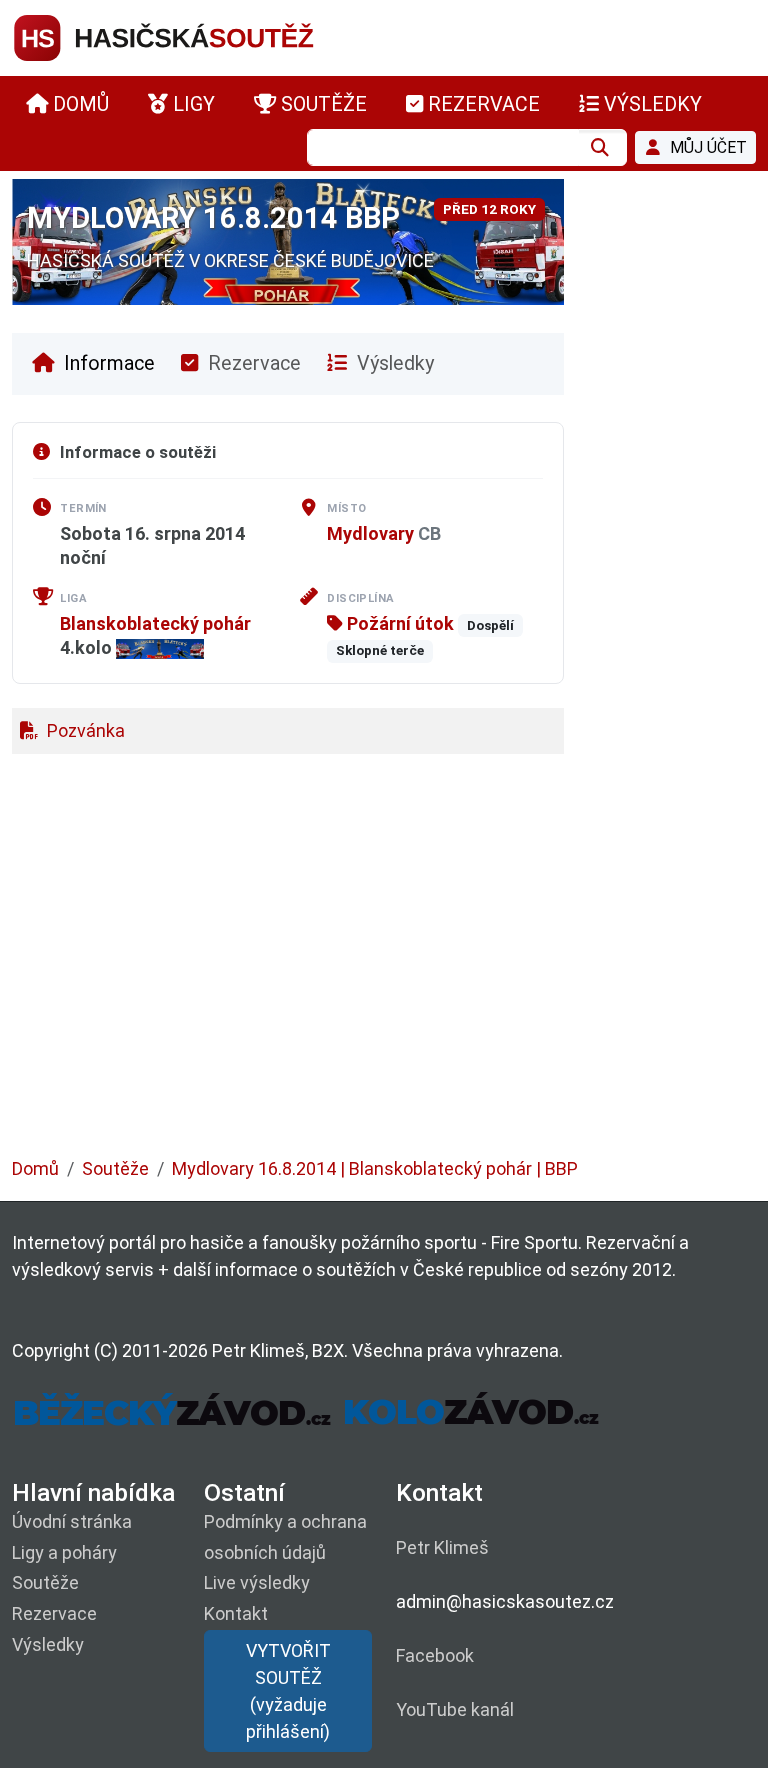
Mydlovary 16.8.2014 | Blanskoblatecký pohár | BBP (375, 1168)
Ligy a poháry (64, 1552)
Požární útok (398, 623)
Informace (107, 363)
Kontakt (236, 1613)
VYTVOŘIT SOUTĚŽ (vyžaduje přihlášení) (288, 1691)
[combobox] (443, 147)
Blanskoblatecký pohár (155, 623)
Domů (35, 1168)
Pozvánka (84, 730)
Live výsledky (257, 1582)
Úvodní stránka (72, 1521)
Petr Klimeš (442, 1547)
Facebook (435, 1655)
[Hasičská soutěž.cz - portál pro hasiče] (202, 36)
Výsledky (393, 363)
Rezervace (252, 363)
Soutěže (115, 1168)
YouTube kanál (455, 1709)
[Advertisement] (384, 966)
